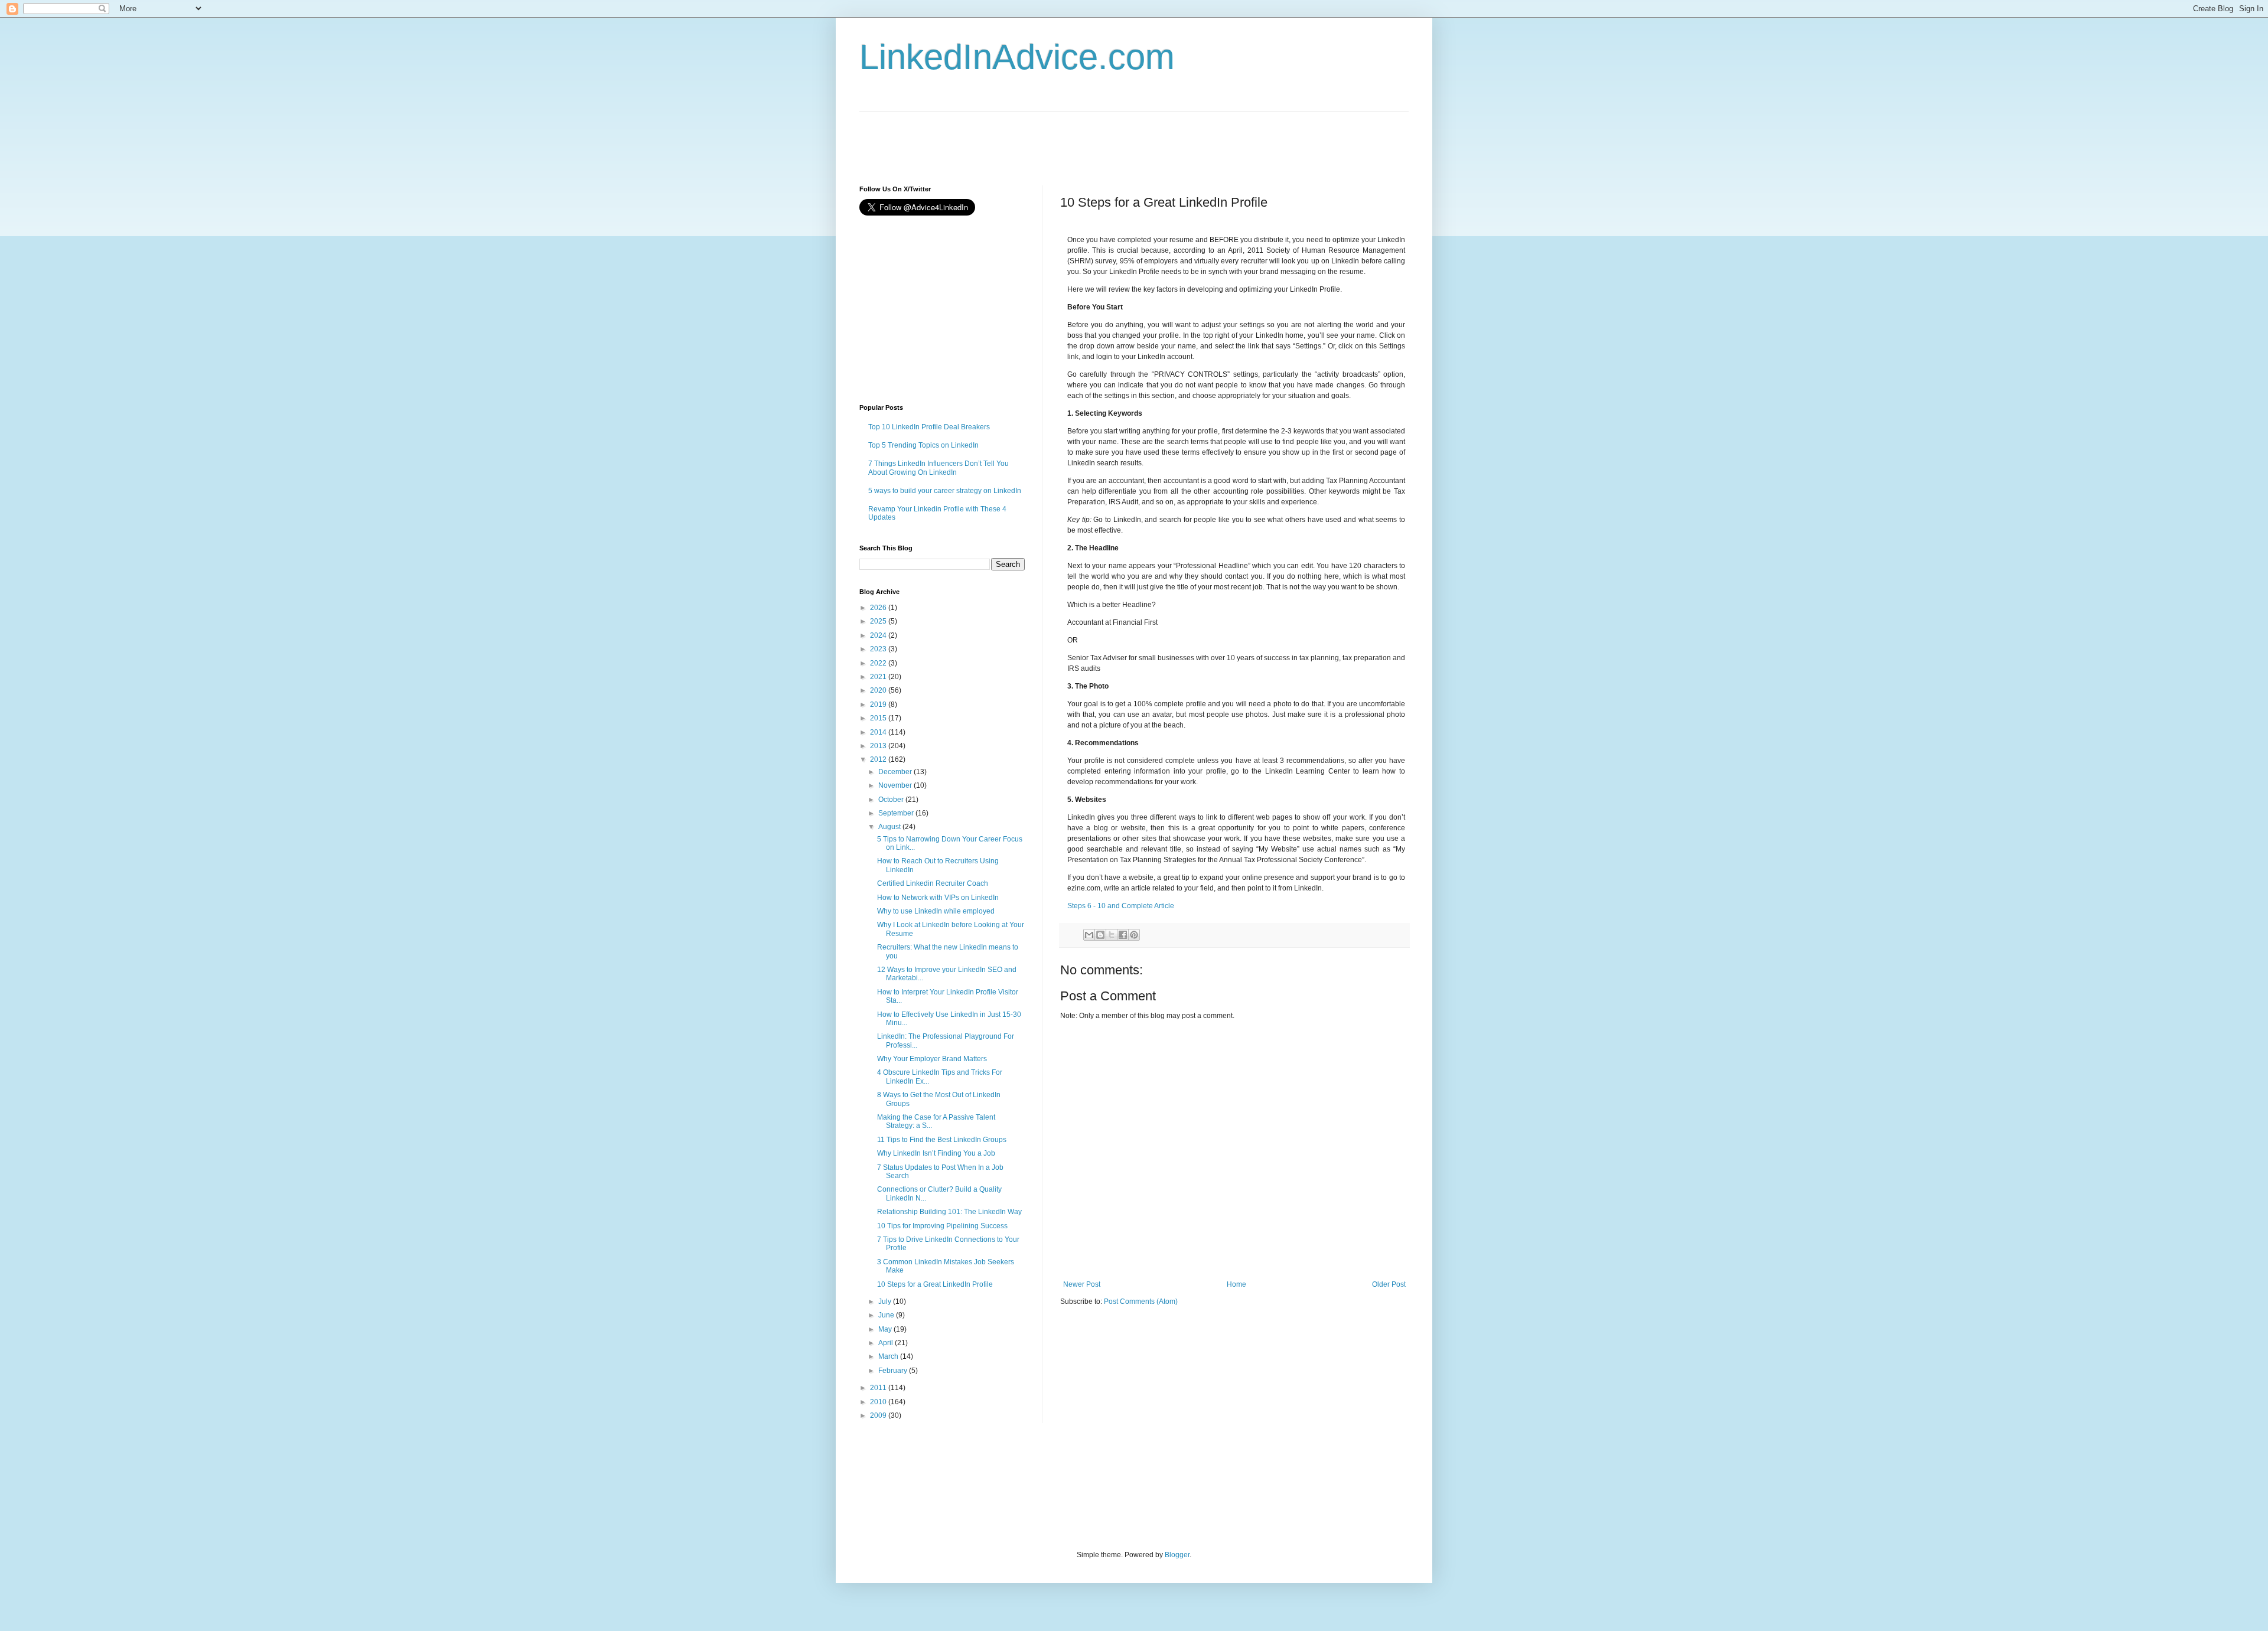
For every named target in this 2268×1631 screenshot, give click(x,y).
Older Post (1389, 1284)
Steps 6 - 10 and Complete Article (1121, 906)
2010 (879, 1402)
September (897, 813)
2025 (879, 621)
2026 (879, 608)
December (896, 772)
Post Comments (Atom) (1141, 1301)
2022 (879, 663)
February (894, 1371)
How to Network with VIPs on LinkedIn (938, 898)
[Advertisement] (1074, 138)
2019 (879, 704)
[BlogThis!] (1100, 935)
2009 (879, 1415)
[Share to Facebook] (1123, 935)
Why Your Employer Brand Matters (932, 1059)
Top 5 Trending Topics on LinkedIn (923, 445)
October (892, 800)
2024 (879, 635)
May (886, 1329)
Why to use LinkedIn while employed (936, 911)
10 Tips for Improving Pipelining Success (942, 1226)
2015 (879, 718)
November (896, 785)
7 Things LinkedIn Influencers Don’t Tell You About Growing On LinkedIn (939, 468)
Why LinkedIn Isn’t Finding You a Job (936, 1153)
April (887, 1343)
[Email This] (1089, 935)
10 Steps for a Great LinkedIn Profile (935, 1284)
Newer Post (1082, 1284)
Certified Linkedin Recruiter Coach (933, 883)
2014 (879, 732)
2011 (879, 1388)
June (887, 1315)
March (889, 1356)
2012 (879, 759)
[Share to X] (1112, 935)
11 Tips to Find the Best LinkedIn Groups (942, 1140)
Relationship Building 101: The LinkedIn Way (949, 1212)
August (890, 827)
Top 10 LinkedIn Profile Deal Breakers (929, 427)
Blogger (1177, 1555)
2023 (879, 649)
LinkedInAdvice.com (1017, 57)
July (886, 1301)
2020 (879, 690)
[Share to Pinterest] (1134, 935)
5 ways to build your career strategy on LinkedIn (945, 491)
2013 (879, 746)
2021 (879, 677)
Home (1236, 1284)
